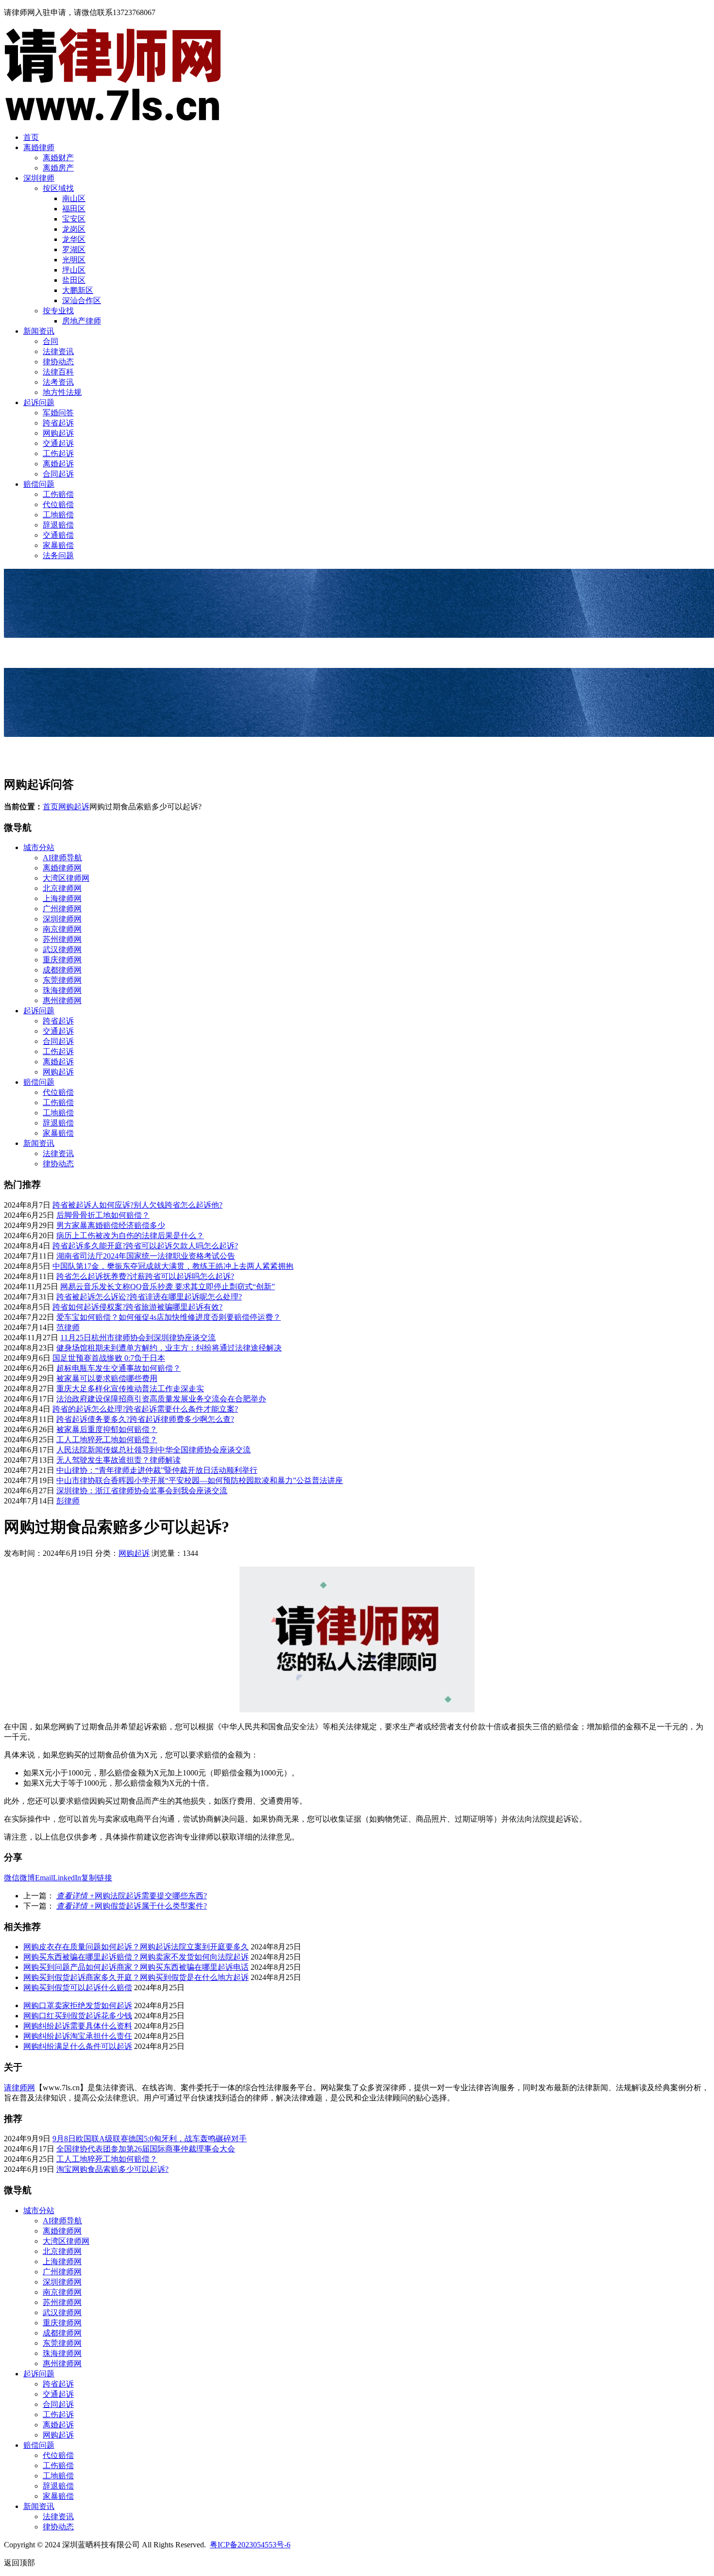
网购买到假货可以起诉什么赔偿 (78, 1987)
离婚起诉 (58, 464)
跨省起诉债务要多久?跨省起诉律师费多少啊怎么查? (145, 1419)
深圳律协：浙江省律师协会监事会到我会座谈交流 (142, 1491)
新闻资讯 (39, 331)
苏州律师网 (62, 939)
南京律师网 (62, 929)
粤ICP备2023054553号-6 (250, 2545)
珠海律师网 (62, 990)
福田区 (74, 209)
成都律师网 (62, 970)
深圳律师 (39, 178)
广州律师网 (62, 909)
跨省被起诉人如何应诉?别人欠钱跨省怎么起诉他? (137, 1205)
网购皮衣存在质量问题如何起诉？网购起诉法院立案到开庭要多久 (136, 1947)
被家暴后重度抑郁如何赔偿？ (107, 1429)
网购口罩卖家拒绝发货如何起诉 (78, 2005)
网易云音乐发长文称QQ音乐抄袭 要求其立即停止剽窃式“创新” (168, 1287)
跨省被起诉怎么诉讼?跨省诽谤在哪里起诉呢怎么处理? (149, 1297)
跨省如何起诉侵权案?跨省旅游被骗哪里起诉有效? (137, 1307)
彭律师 (68, 1501)
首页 (31, 137)
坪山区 (74, 270)
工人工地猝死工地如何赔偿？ (107, 1440)
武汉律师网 (62, 949)
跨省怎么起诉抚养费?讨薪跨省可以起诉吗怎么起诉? (145, 1276)
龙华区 (74, 239)
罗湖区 (74, 249)
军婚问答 (58, 413)
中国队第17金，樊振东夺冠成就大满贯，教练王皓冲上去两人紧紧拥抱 (173, 1266)
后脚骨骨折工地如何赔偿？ (103, 1215)
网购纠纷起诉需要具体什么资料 (78, 2026)
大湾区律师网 (66, 878)
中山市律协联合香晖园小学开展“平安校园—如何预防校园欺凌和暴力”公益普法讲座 (200, 1480)
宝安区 (74, 219)
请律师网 (19, 2088)
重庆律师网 (62, 960)
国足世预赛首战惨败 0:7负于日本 (109, 1358)
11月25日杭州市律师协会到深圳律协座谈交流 (138, 1338)
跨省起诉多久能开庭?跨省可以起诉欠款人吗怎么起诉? (145, 1246)
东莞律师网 (62, 980)
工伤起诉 (58, 453)
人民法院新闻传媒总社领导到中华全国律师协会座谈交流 (153, 1450)
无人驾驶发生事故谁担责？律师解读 (119, 1460)
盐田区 (74, 280)
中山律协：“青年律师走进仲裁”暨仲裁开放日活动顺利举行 (157, 1470)
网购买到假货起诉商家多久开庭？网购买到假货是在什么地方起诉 (136, 1977)
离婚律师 (39, 147)
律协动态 (58, 362)
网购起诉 (58, 433)
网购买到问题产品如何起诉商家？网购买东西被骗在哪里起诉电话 (136, 1967)
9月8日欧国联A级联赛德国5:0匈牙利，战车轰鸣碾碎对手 (150, 2139)
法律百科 (58, 372)
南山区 (74, 198)
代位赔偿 (58, 504)
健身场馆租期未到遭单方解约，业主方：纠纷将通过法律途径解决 (169, 1348)
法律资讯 (58, 351)
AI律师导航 (62, 858)
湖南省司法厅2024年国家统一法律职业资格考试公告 (146, 1256)
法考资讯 (58, 382)
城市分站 (39, 847)
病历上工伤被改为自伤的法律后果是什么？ (130, 1236)
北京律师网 (62, 888)
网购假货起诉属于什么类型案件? (132, 1906)
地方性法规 (62, 392)
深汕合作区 (82, 300)
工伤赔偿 (58, 494)
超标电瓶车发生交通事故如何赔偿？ (119, 1368)
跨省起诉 (58, 423)
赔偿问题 (39, 484)
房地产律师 (82, 321)
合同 (51, 341)
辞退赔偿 (58, 525)
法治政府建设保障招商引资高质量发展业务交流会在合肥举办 (161, 1399)
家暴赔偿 (58, 545)
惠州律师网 (62, 1000)
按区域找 (58, 188)
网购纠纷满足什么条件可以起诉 (78, 2046)
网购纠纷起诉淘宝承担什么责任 (78, 2036)
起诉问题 (39, 402)
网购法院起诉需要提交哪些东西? (132, 1896)
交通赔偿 (58, 535)
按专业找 (58, 311)
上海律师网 (62, 898)
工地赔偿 (58, 515)
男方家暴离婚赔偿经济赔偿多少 (111, 1225)
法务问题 (58, 555)
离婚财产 (58, 158)
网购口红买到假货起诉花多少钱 (78, 2016)
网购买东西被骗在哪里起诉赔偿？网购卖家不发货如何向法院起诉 (136, 1957)
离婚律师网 (62, 868)
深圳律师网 (62, 919)
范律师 (68, 1327)
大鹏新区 (78, 290)
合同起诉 (58, 474)
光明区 (74, 260)
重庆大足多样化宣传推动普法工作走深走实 (130, 1389)
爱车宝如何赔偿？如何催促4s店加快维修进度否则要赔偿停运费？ (169, 1317)
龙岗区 (74, 229)
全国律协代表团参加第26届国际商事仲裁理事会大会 (146, 2149)
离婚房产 (58, 168)
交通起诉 (58, 443)
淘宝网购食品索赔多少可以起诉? (112, 2169)
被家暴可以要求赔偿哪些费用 (107, 1378)
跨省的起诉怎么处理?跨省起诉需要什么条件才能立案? (145, 1409)
